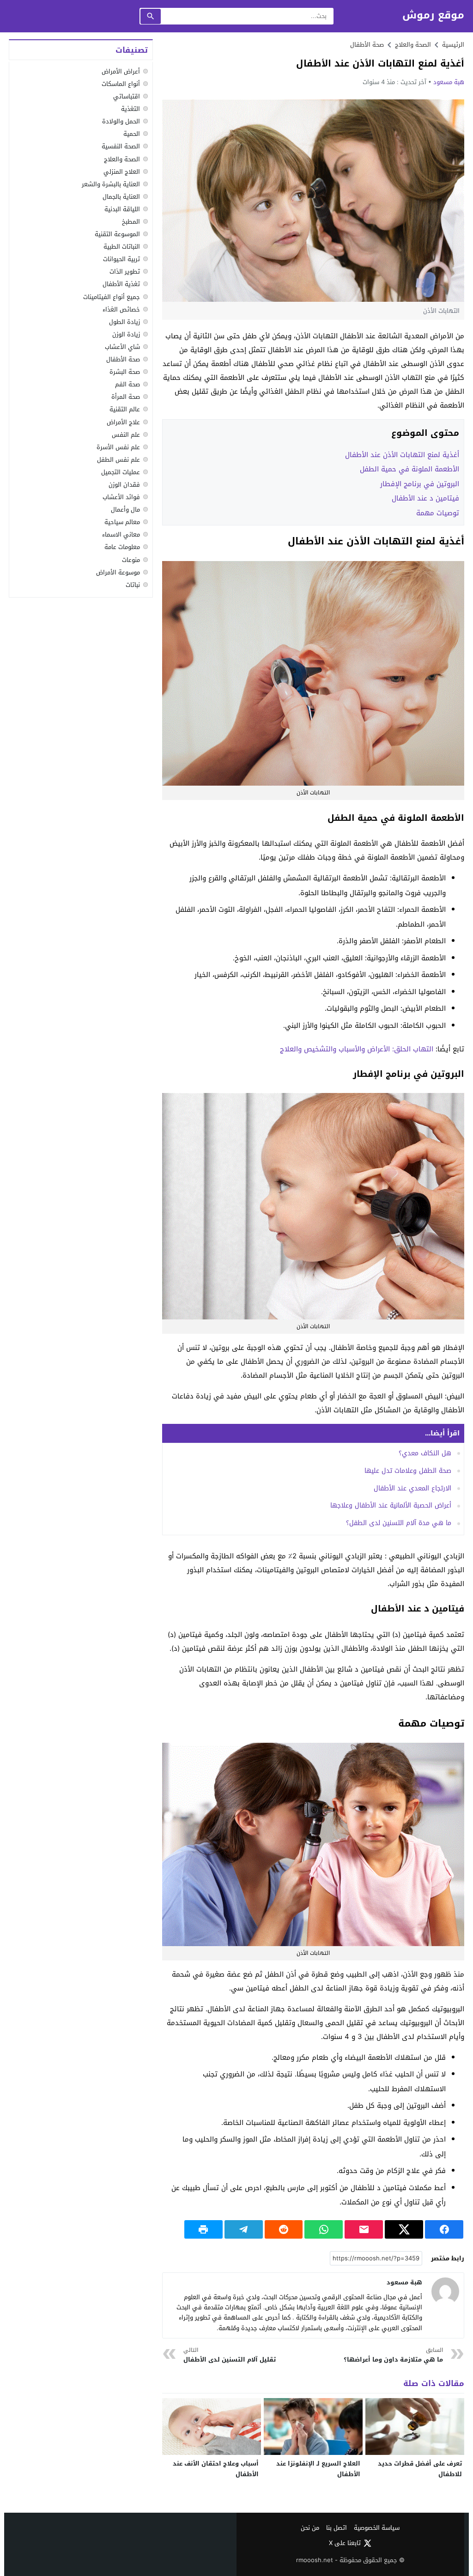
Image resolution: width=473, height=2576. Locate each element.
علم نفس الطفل (118, 460)
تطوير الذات (125, 272)
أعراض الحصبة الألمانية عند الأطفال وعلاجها (391, 1505)
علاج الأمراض (123, 422)
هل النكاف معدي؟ (425, 1453)
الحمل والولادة (121, 121)
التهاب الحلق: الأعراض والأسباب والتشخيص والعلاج (357, 1049)
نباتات (133, 585)
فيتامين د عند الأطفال (425, 498)
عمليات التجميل (121, 472)
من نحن (310, 2528)
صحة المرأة (126, 397)
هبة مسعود (449, 82)
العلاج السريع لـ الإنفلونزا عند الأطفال (318, 2469)
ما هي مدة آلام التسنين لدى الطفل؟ (399, 1523)
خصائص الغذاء (121, 309)
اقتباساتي (127, 96)
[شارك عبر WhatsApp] (324, 2229)
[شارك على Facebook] (444, 2229)
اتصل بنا (337, 2528)
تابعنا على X (345, 2543)
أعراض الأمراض (121, 71)
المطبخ (131, 222)
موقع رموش (433, 15)
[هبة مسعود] (445, 2291)
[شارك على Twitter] (404, 2229)
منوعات (131, 560)
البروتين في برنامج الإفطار (420, 484)
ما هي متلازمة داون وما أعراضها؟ (393, 2355)
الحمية (132, 134)
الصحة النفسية (121, 146)
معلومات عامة (122, 547)
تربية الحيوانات (121, 259)
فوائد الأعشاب (121, 497)
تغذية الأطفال (121, 284)
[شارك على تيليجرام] (244, 2229)
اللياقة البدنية (122, 209)
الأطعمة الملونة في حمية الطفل (409, 469)
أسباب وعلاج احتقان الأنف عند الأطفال (216, 2469)
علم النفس (126, 435)
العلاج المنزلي (122, 172)
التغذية (130, 109)
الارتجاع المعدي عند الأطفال (412, 1488)
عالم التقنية (125, 409)
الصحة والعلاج (122, 159)
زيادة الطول (124, 322)
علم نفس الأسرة (118, 447)
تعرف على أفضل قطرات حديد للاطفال (420, 2469)
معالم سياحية (122, 522)
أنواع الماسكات (121, 84)
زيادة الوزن (126, 334)
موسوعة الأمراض (118, 572)
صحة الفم (127, 384)
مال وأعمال (125, 510)
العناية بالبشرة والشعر (111, 184)
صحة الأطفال (367, 45)
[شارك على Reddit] (284, 2229)
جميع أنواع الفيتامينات (112, 297)
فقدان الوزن (124, 485)
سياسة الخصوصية (377, 2528)
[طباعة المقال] (203, 2229)
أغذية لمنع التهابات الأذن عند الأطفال (402, 455)
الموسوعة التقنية (117, 234)
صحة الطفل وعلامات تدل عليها (408, 1471)
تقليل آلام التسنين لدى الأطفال (230, 2355)
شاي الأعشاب (122, 347)
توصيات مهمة (438, 513)
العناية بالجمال (121, 197)
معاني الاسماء (121, 534)
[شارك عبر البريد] (364, 2229)
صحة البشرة (125, 372)
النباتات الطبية (122, 247)
